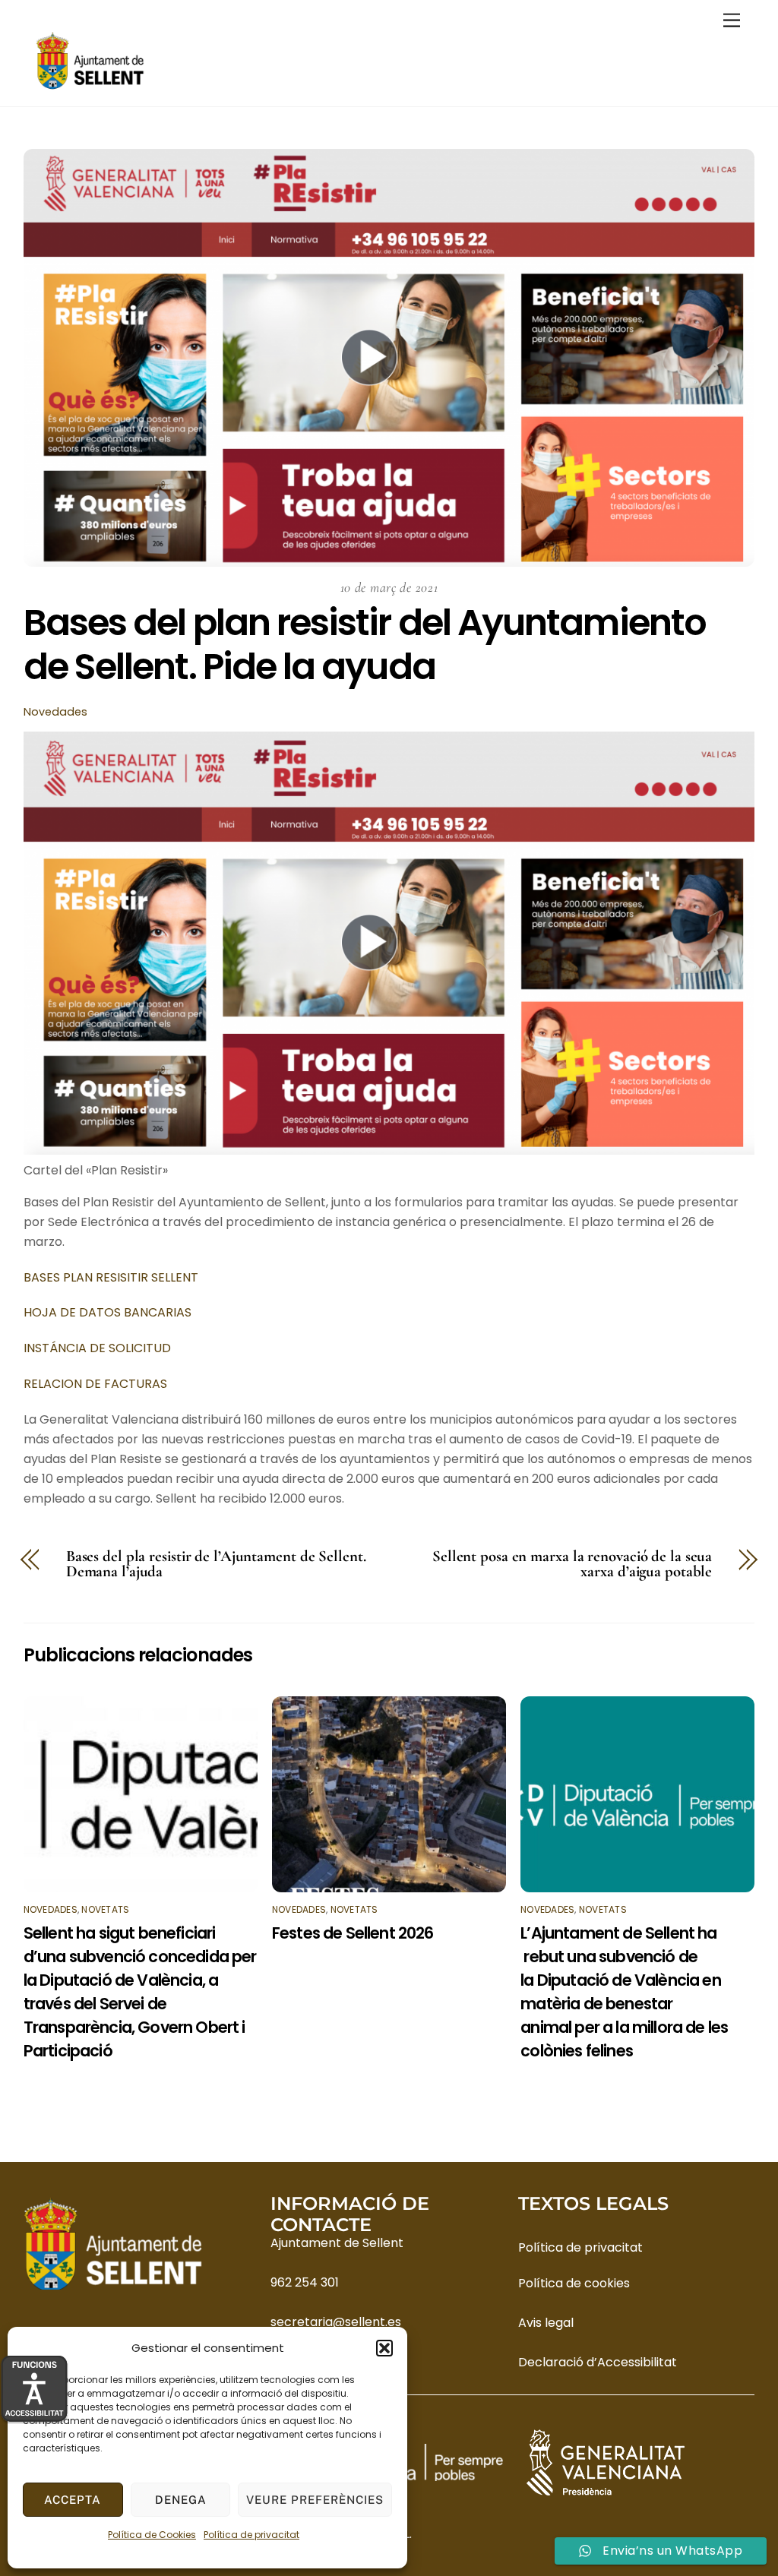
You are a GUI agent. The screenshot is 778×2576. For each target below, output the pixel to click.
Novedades (55, 712)
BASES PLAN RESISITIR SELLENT (111, 1277)
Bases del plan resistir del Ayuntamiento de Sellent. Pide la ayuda (365, 645)
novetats (105, 1909)
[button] (384, 2348)
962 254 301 (305, 2282)
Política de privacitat (251, 2535)
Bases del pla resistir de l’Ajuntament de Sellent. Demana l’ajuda (216, 1565)
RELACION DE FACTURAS (95, 1384)
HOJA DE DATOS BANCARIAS (108, 1312)
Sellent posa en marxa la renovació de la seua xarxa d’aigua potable (572, 1565)
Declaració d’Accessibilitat (598, 2362)
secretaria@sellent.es (336, 2322)
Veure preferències (315, 2500)
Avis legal (546, 2323)
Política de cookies (574, 2283)
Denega (181, 2500)
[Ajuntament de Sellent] (90, 87)
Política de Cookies (152, 2535)
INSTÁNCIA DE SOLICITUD (97, 1348)
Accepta (73, 2500)
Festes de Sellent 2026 (353, 1933)
